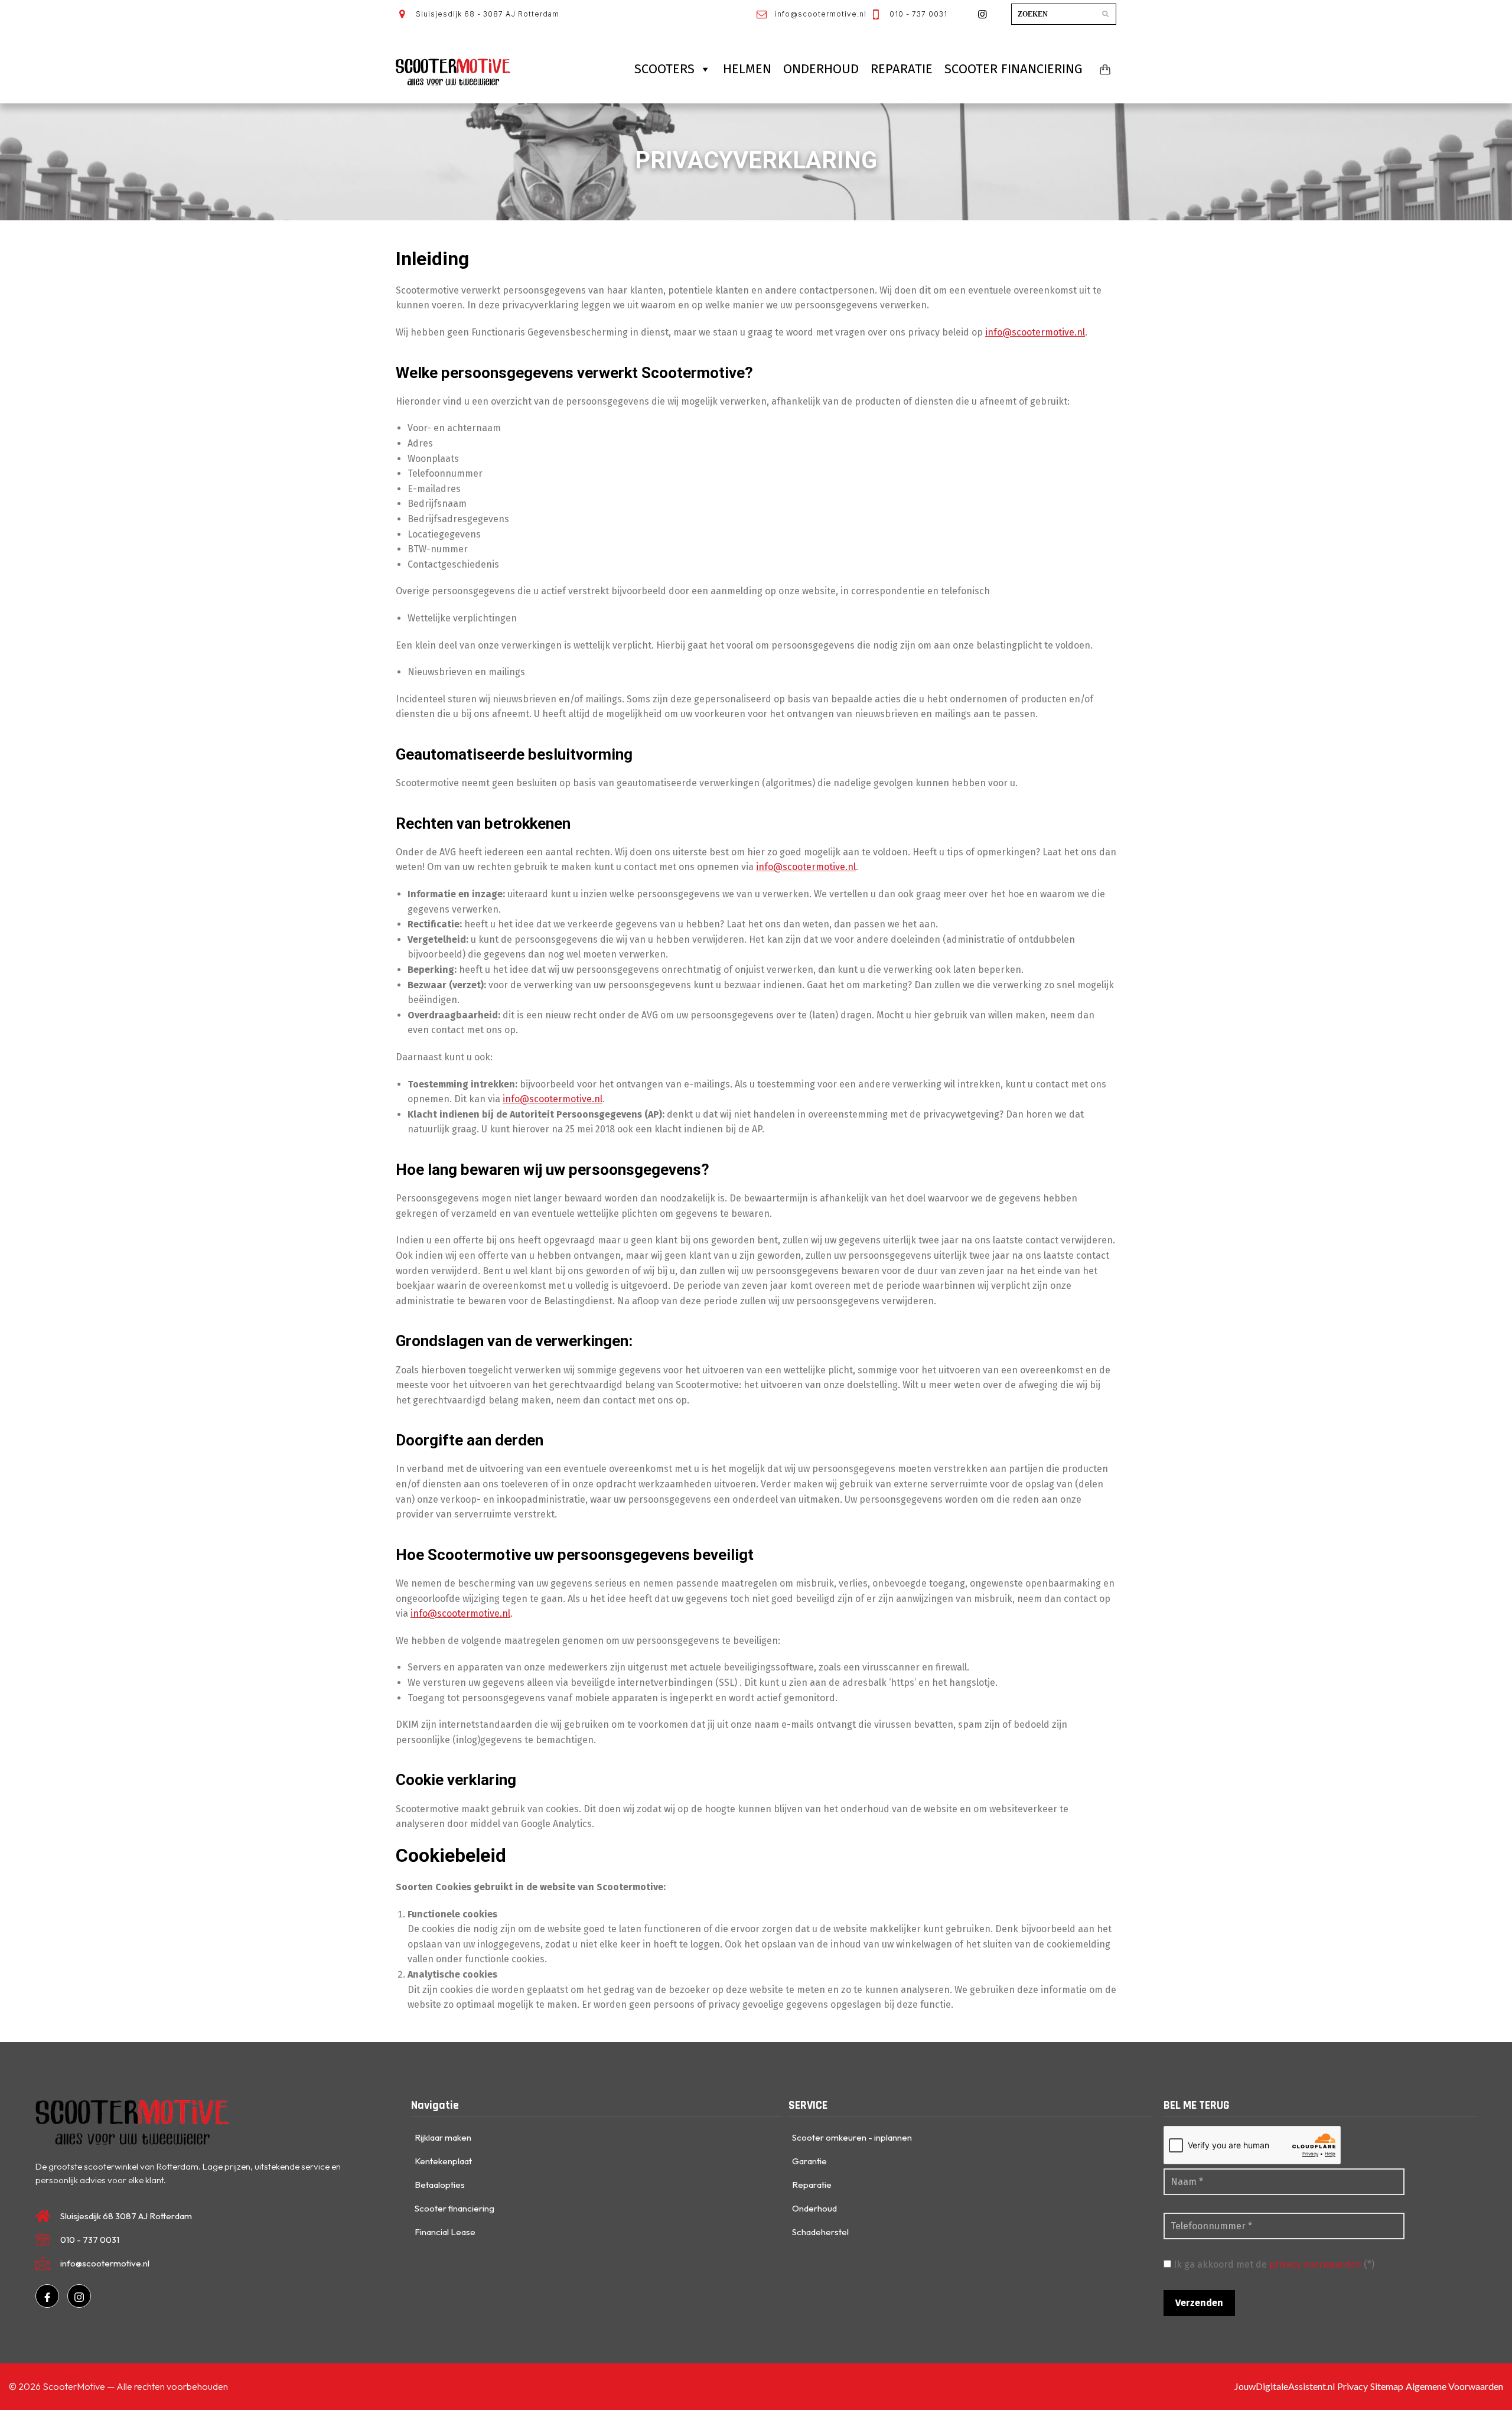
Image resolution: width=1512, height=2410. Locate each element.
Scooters (664, 69)
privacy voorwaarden (1314, 2264)
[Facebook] (47, 2296)
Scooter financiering (1014, 69)
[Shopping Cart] (1103, 69)
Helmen (747, 69)
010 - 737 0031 (917, 14)
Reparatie (902, 69)
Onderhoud (821, 69)
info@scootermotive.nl (819, 14)
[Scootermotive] (453, 72)
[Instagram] (79, 2296)
